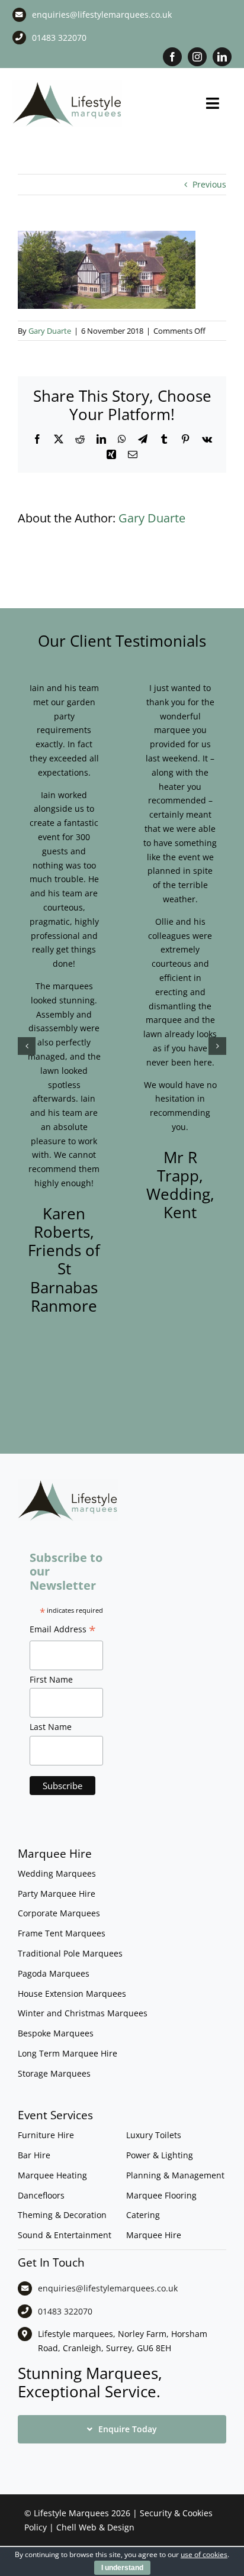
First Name (51, 1679)
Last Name (51, 1727)
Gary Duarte (50, 331)
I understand (122, 2568)
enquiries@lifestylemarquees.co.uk (102, 14)
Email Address (63, 1631)
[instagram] (197, 57)
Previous (209, 184)
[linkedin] (222, 57)
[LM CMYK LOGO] (67, 84)
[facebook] (172, 57)
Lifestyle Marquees (71, 2513)
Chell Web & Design (95, 2527)
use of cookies (204, 2554)
